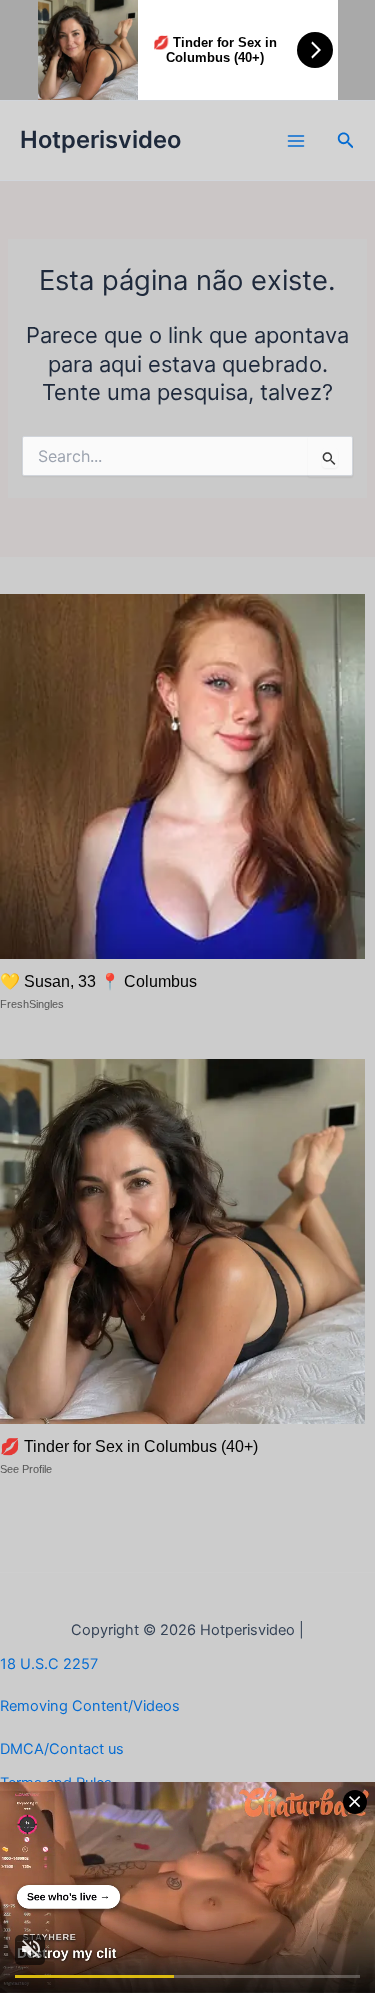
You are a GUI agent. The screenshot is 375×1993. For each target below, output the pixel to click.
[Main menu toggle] (296, 141)
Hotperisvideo (100, 139)
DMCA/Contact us (62, 1749)
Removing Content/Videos (90, 1706)
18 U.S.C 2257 (49, 1664)
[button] (346, 140)
